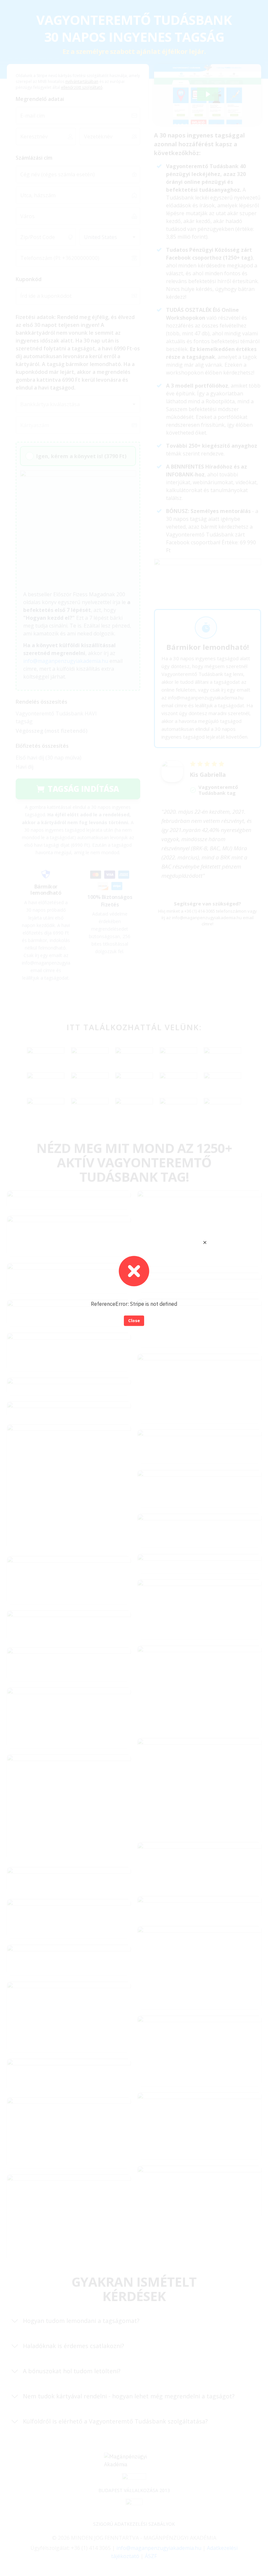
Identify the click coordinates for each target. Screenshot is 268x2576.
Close (134, 1321)
